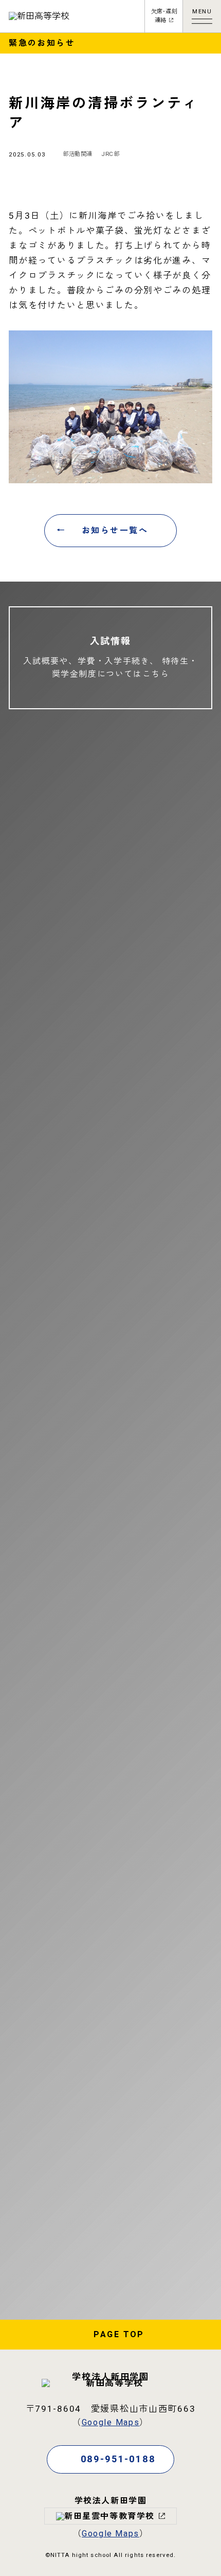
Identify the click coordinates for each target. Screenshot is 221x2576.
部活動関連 (78, 154)
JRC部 (110, 154)
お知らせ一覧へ (115, 531)
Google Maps (111, 2423)
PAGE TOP (119, 2335)
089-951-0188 (118, 2459)
